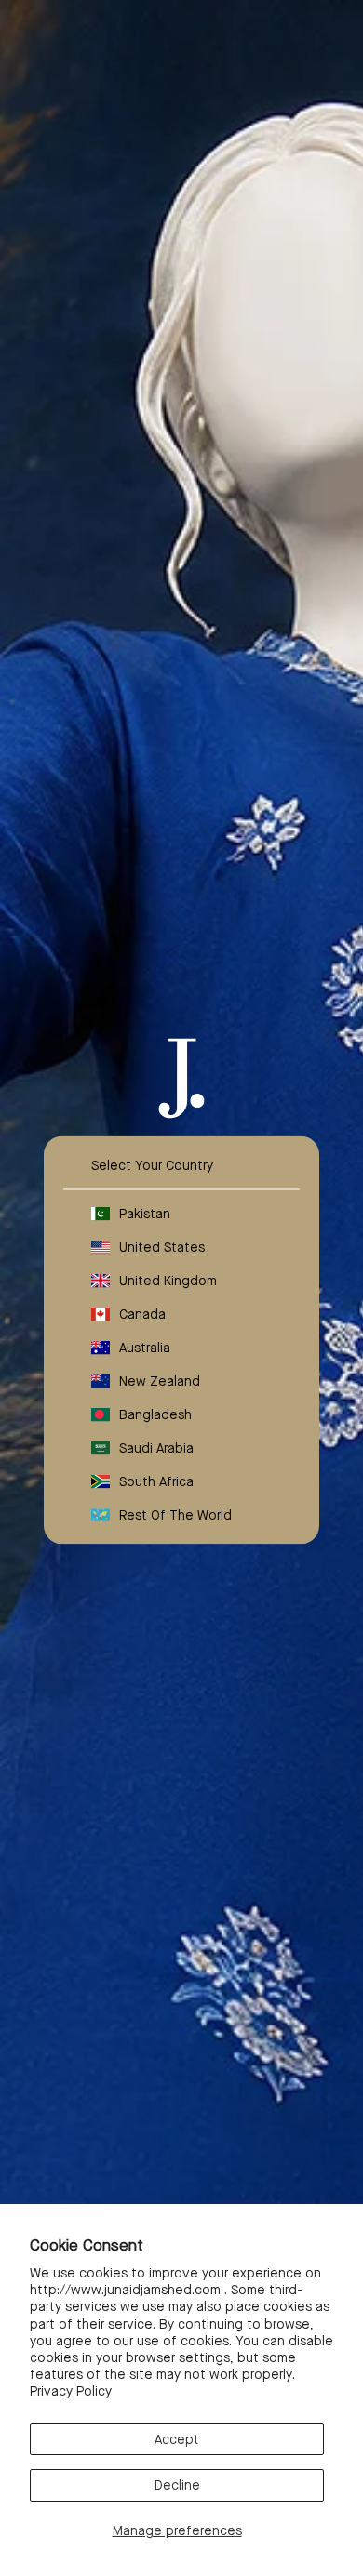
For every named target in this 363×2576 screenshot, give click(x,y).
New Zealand (160, 1381)
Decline (177, 2485)
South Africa (156, 1481)
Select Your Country (152, 1165)
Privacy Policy (71, 2391)
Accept (177, 2439)
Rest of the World (175, 1515)
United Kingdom (168, 1281)
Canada (142, 1314)
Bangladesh (155, 1414)
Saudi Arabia (156, 1448)
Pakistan (145, 1214)
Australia (145, 1348)
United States (162, 1247)
